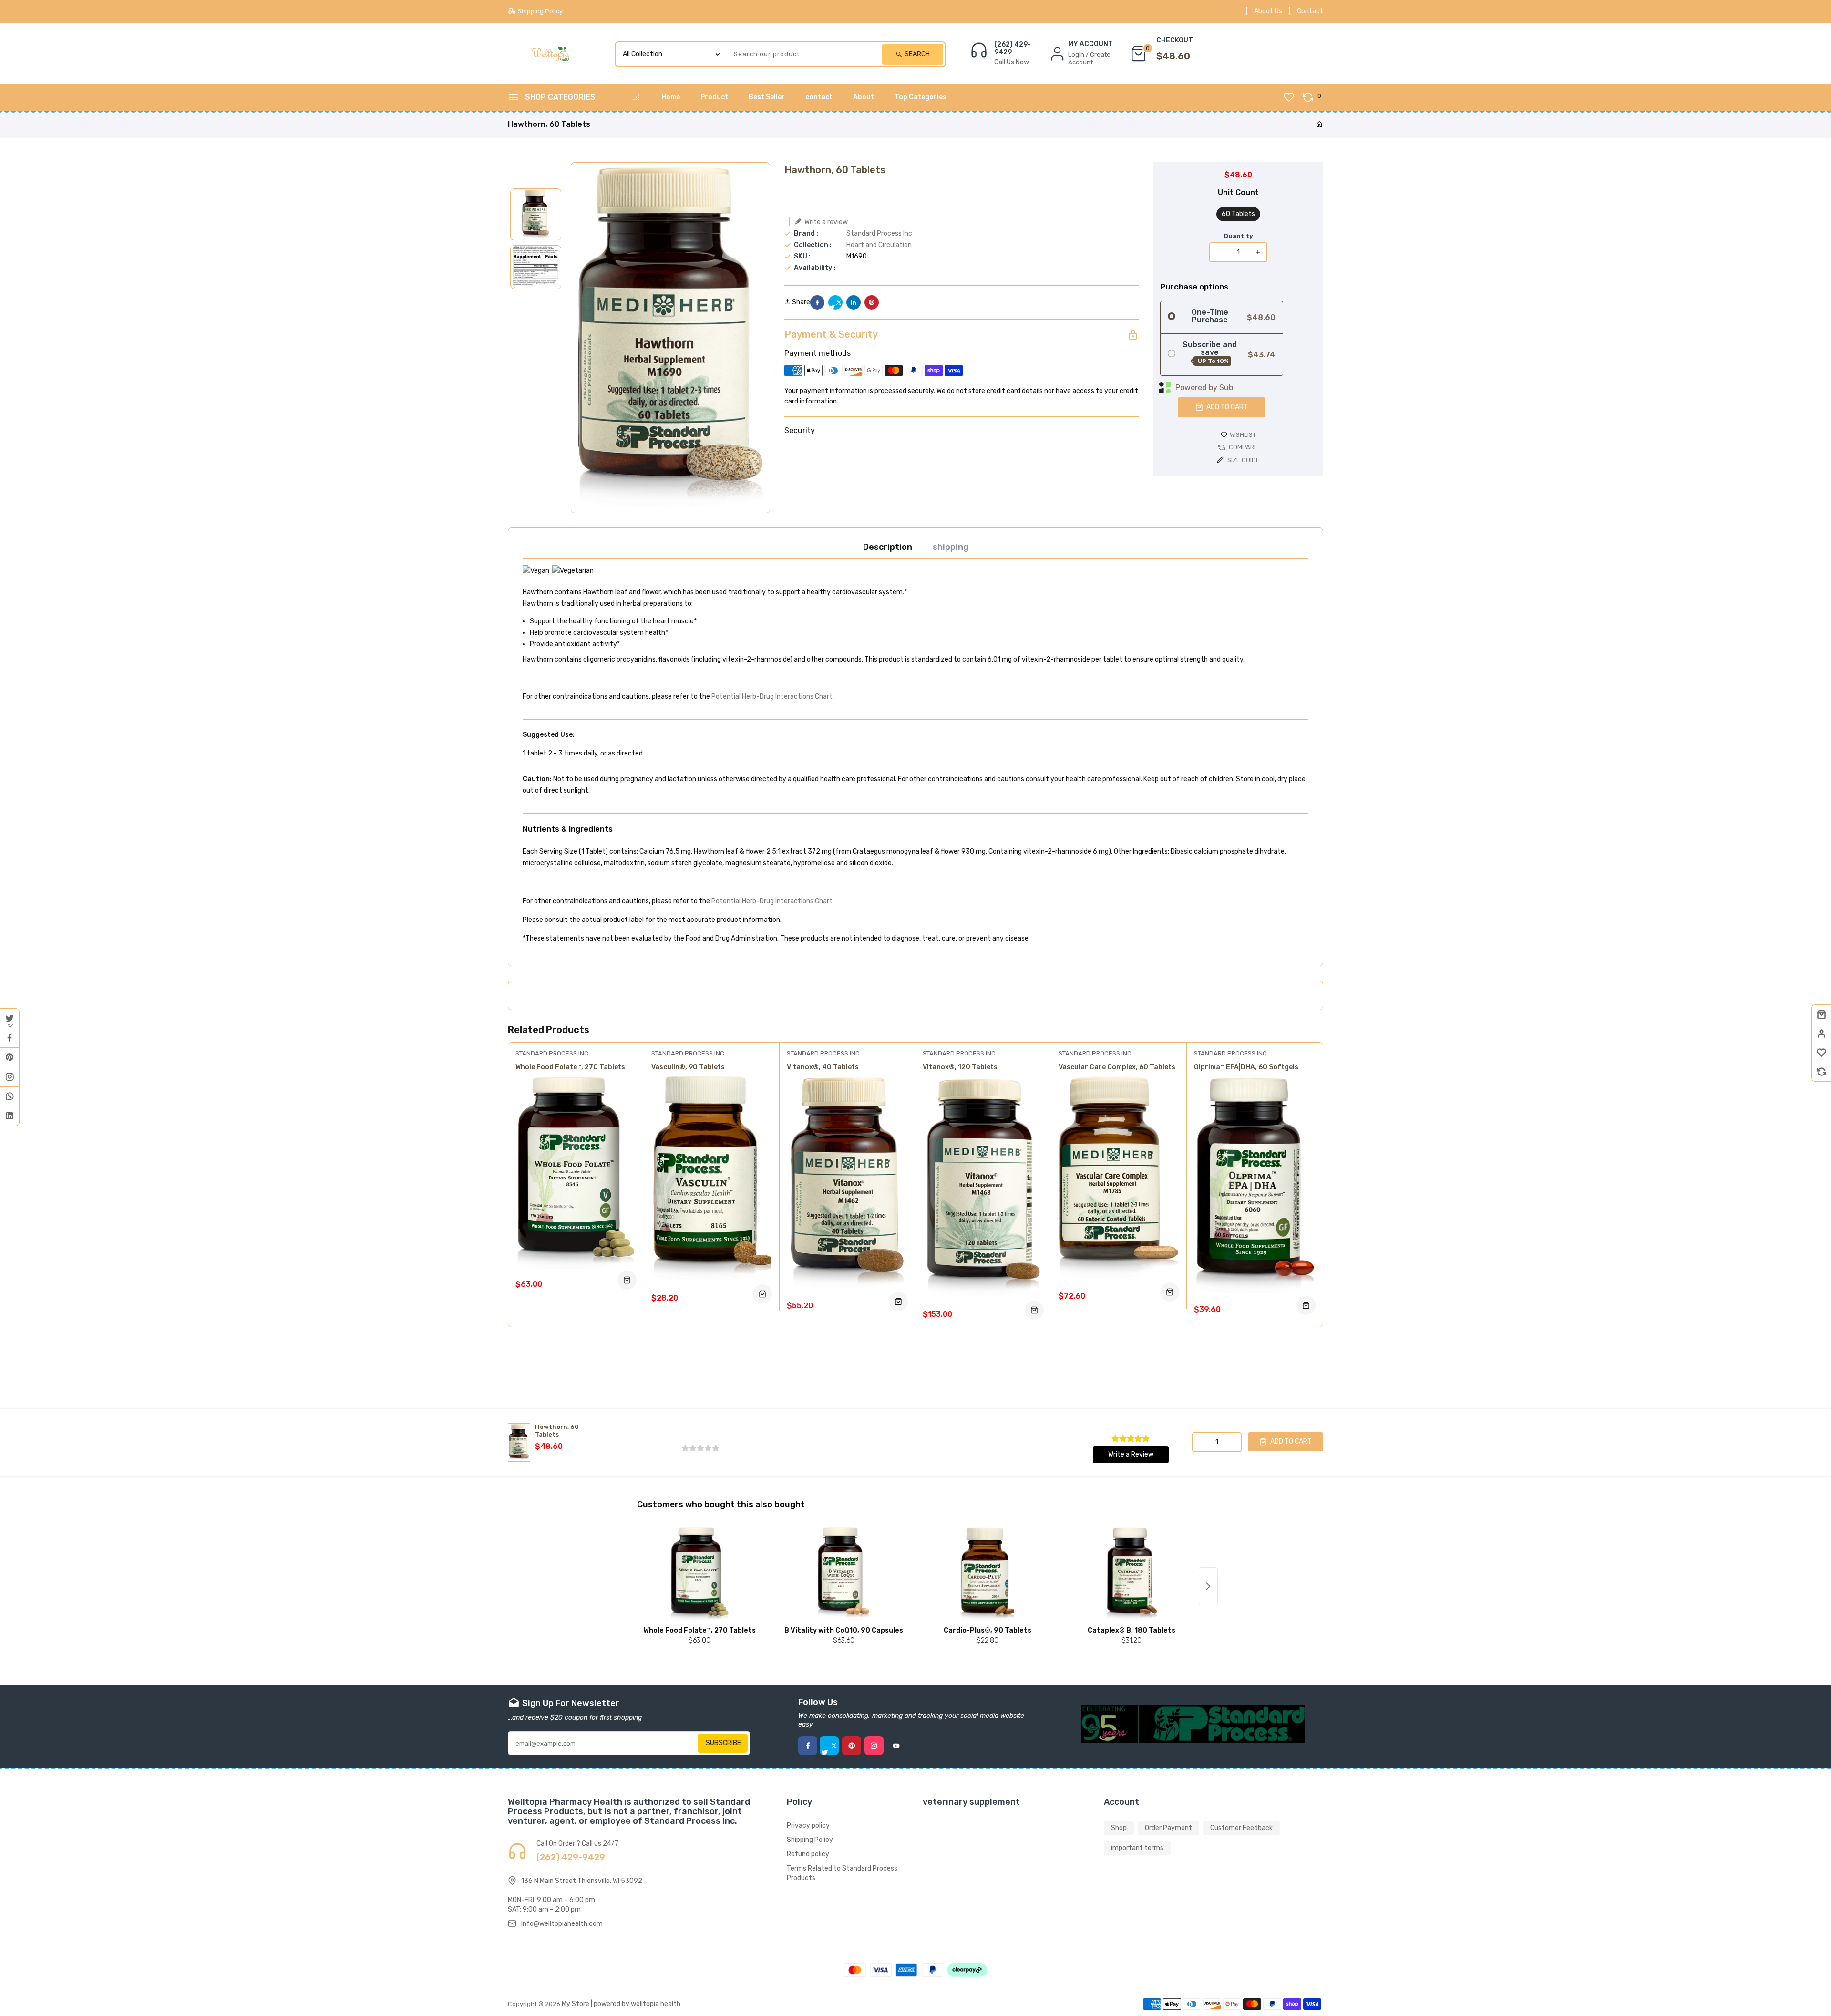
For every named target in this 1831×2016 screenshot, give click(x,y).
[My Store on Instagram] (10, 1077)
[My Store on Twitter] (10, 1018)
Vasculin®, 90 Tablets (688, 1067)
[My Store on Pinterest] (10, 1057)
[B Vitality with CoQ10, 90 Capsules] (843, 1574)
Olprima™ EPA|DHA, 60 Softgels (1246, 1067)
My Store (576, 2004)
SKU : (802, 257)
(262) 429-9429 (1013, 49)
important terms (1137, 1848)
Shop (1119, 1828)
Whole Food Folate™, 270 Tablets (570, 1067)
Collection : (813, 245)
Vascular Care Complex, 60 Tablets (1117, 1067)
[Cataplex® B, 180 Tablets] (1132, 1574)
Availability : (815, 268)
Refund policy (808, 1854)
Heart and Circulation (879, 245)
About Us (1268, 11)
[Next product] (1208, 1586)
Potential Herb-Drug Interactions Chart (772, 697)
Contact (1310, 11)
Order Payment (1168, 1828)
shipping (951, 547)
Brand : (806, 234)
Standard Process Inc (879, 233)
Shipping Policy (810, 1840)
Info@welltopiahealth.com (562, 1924)
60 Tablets (1238, 214)
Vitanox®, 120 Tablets (960, 1067)
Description (888, 547)
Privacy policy (808, 1825)
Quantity (1238, 236)
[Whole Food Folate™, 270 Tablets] (699, 1574)
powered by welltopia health (637, 2004)
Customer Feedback (1241, 1828)
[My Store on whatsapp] (10, 1096)
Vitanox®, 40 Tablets (823, 1067)
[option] (536, 214)
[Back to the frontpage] (1319, 125)
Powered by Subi (1205, 388)
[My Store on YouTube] (896, 1746)
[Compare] (1821, 1072)
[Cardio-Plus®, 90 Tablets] (988, 1574)
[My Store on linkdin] (10, 1116)
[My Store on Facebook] (10, 1038)
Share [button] (800, 302)
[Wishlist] (1821, 1053)
